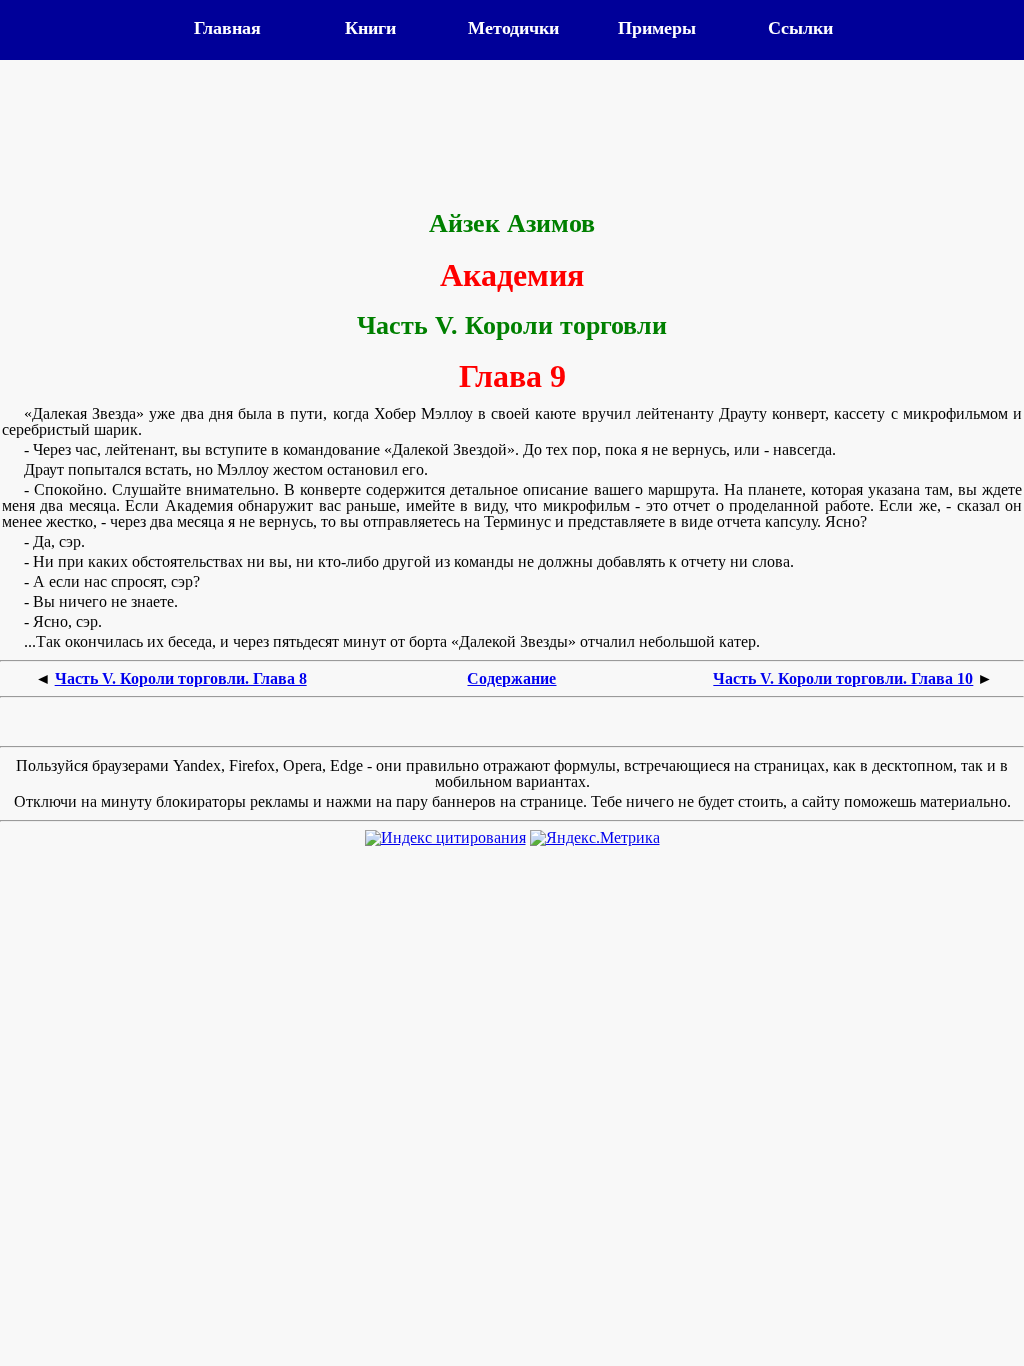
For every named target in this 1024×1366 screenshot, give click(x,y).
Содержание (511, 678)
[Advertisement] (512, 137)
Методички (513, 28)
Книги (370, 28)
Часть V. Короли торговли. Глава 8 (181, 678)
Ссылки (800, 28)
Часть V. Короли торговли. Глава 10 (843, 678)
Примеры (657, 28)
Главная (227, 28)
